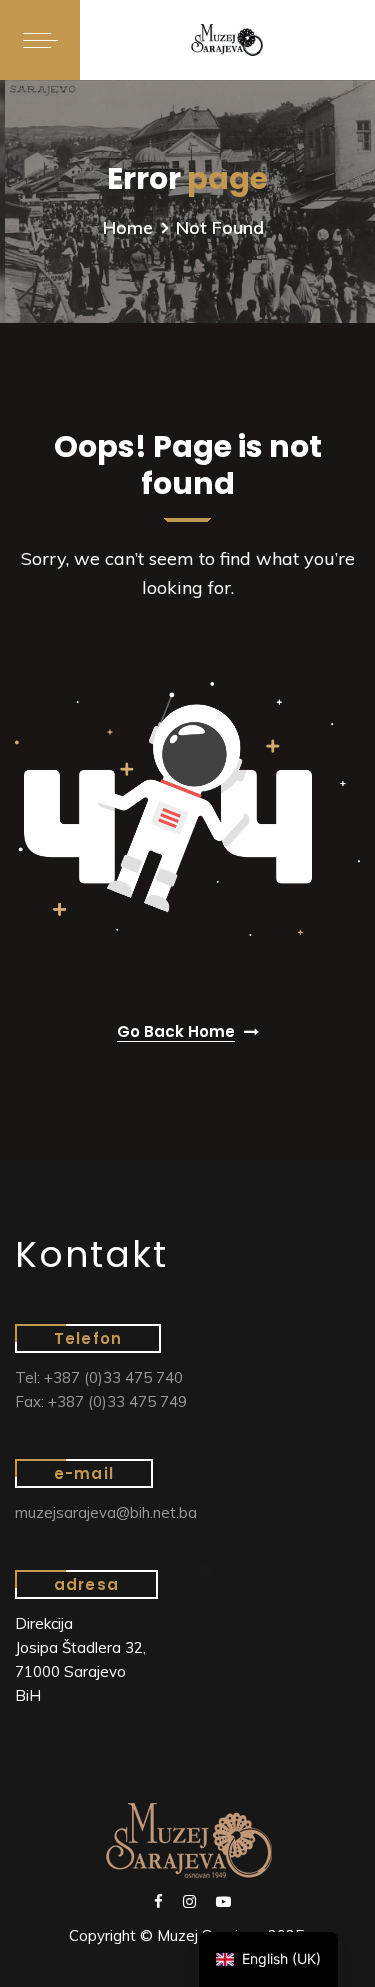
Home (128, 227)
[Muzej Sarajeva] (227, 40)
